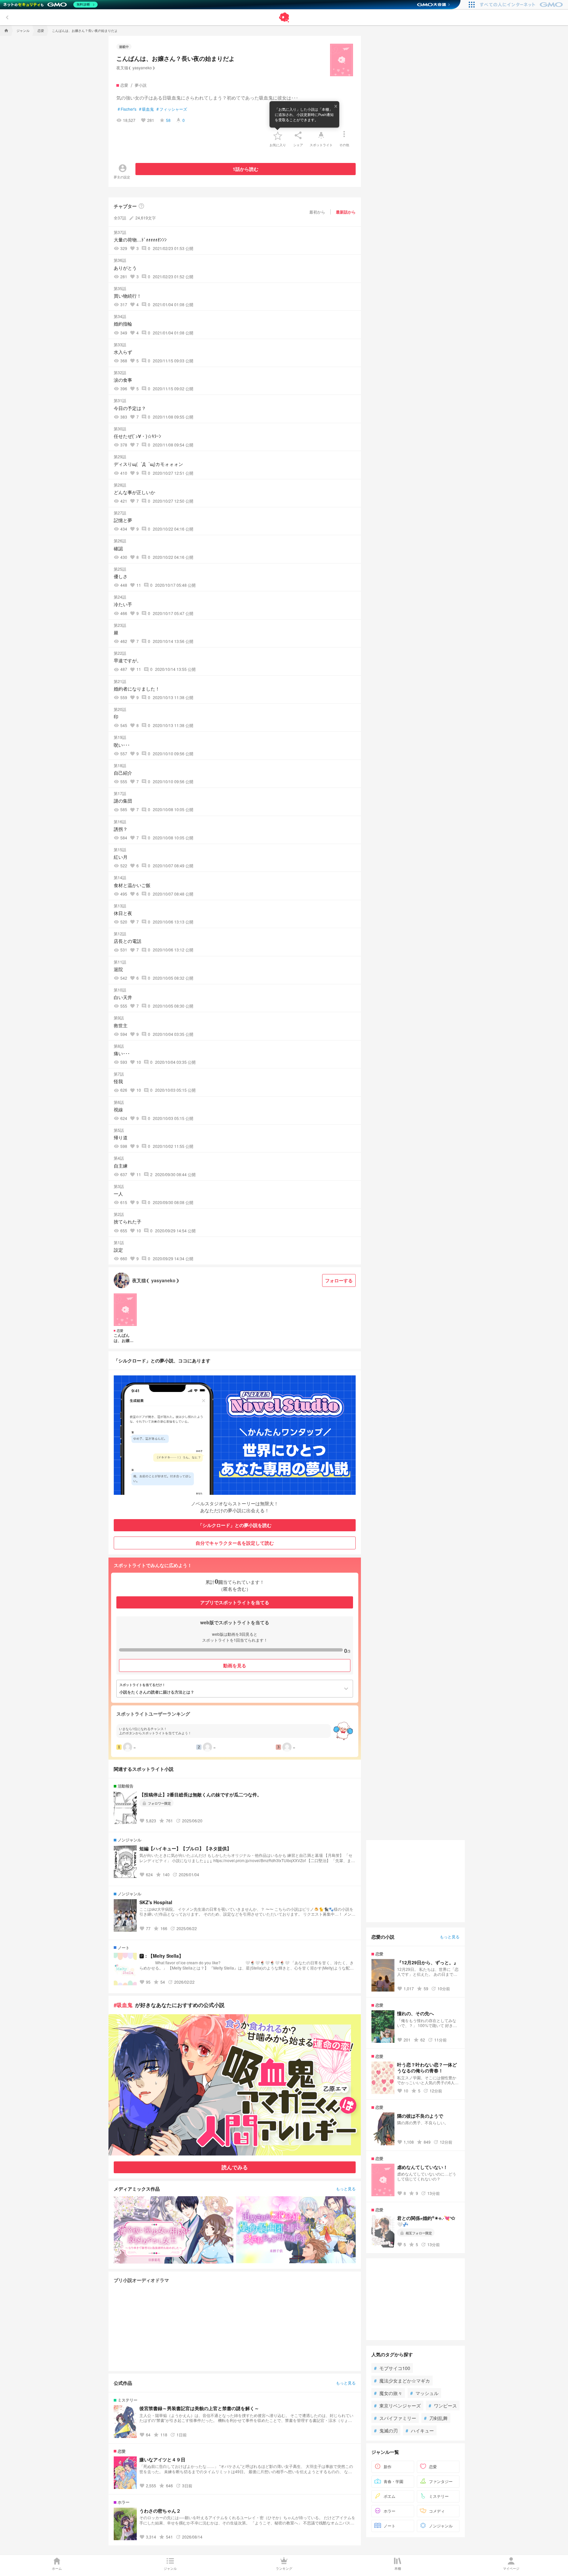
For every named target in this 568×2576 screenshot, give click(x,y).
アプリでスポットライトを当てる (235, 1602)
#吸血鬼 (123, 2005)
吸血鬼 (146, 109)
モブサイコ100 (392, 2368)
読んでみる (235, 2167)
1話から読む (246, 169)
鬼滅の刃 (386, 2430)
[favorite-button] (278, 135)
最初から (317, 212)
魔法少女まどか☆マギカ (402, 2380)
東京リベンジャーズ (397, 2405)
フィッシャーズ (172, 109)
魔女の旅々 (388, 2393)
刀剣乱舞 (436, 2418)
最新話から (346, 212)
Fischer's (127, 109)
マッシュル (424, 2393)
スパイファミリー (395, 2418)
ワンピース (443, 2405)
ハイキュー (420, 2430)
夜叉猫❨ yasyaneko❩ (136, 68)
